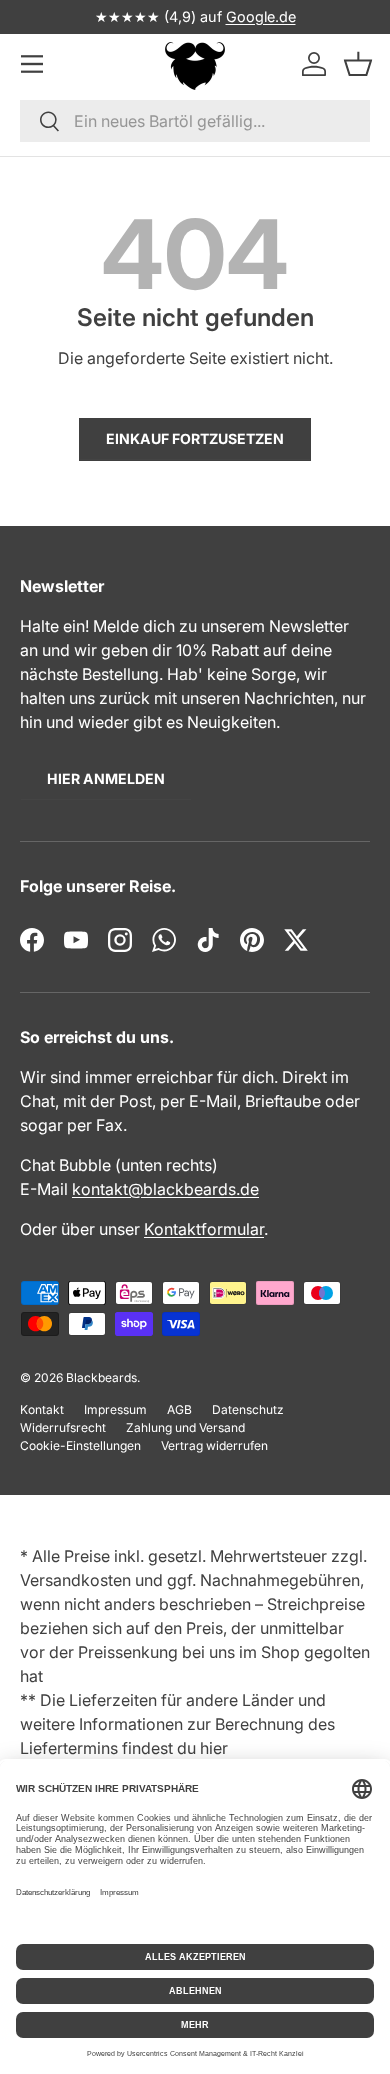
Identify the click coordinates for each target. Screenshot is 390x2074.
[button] (358, 63)
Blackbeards (101, 1377)
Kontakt (42, 1409)
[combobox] (195, 121)
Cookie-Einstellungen (80, 1445)
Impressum (115, 1409)
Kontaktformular (204, 1229)
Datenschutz (248, 1409)
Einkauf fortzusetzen (195, 438)
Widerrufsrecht (63, 1427)
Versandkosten (75, 1580)
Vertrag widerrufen (214, 1445)
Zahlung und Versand (185, 1427)
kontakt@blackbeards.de (165, 1189)
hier (214, 1748)
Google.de (261, 16)
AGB (179, 1409)
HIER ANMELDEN (106, 778)
